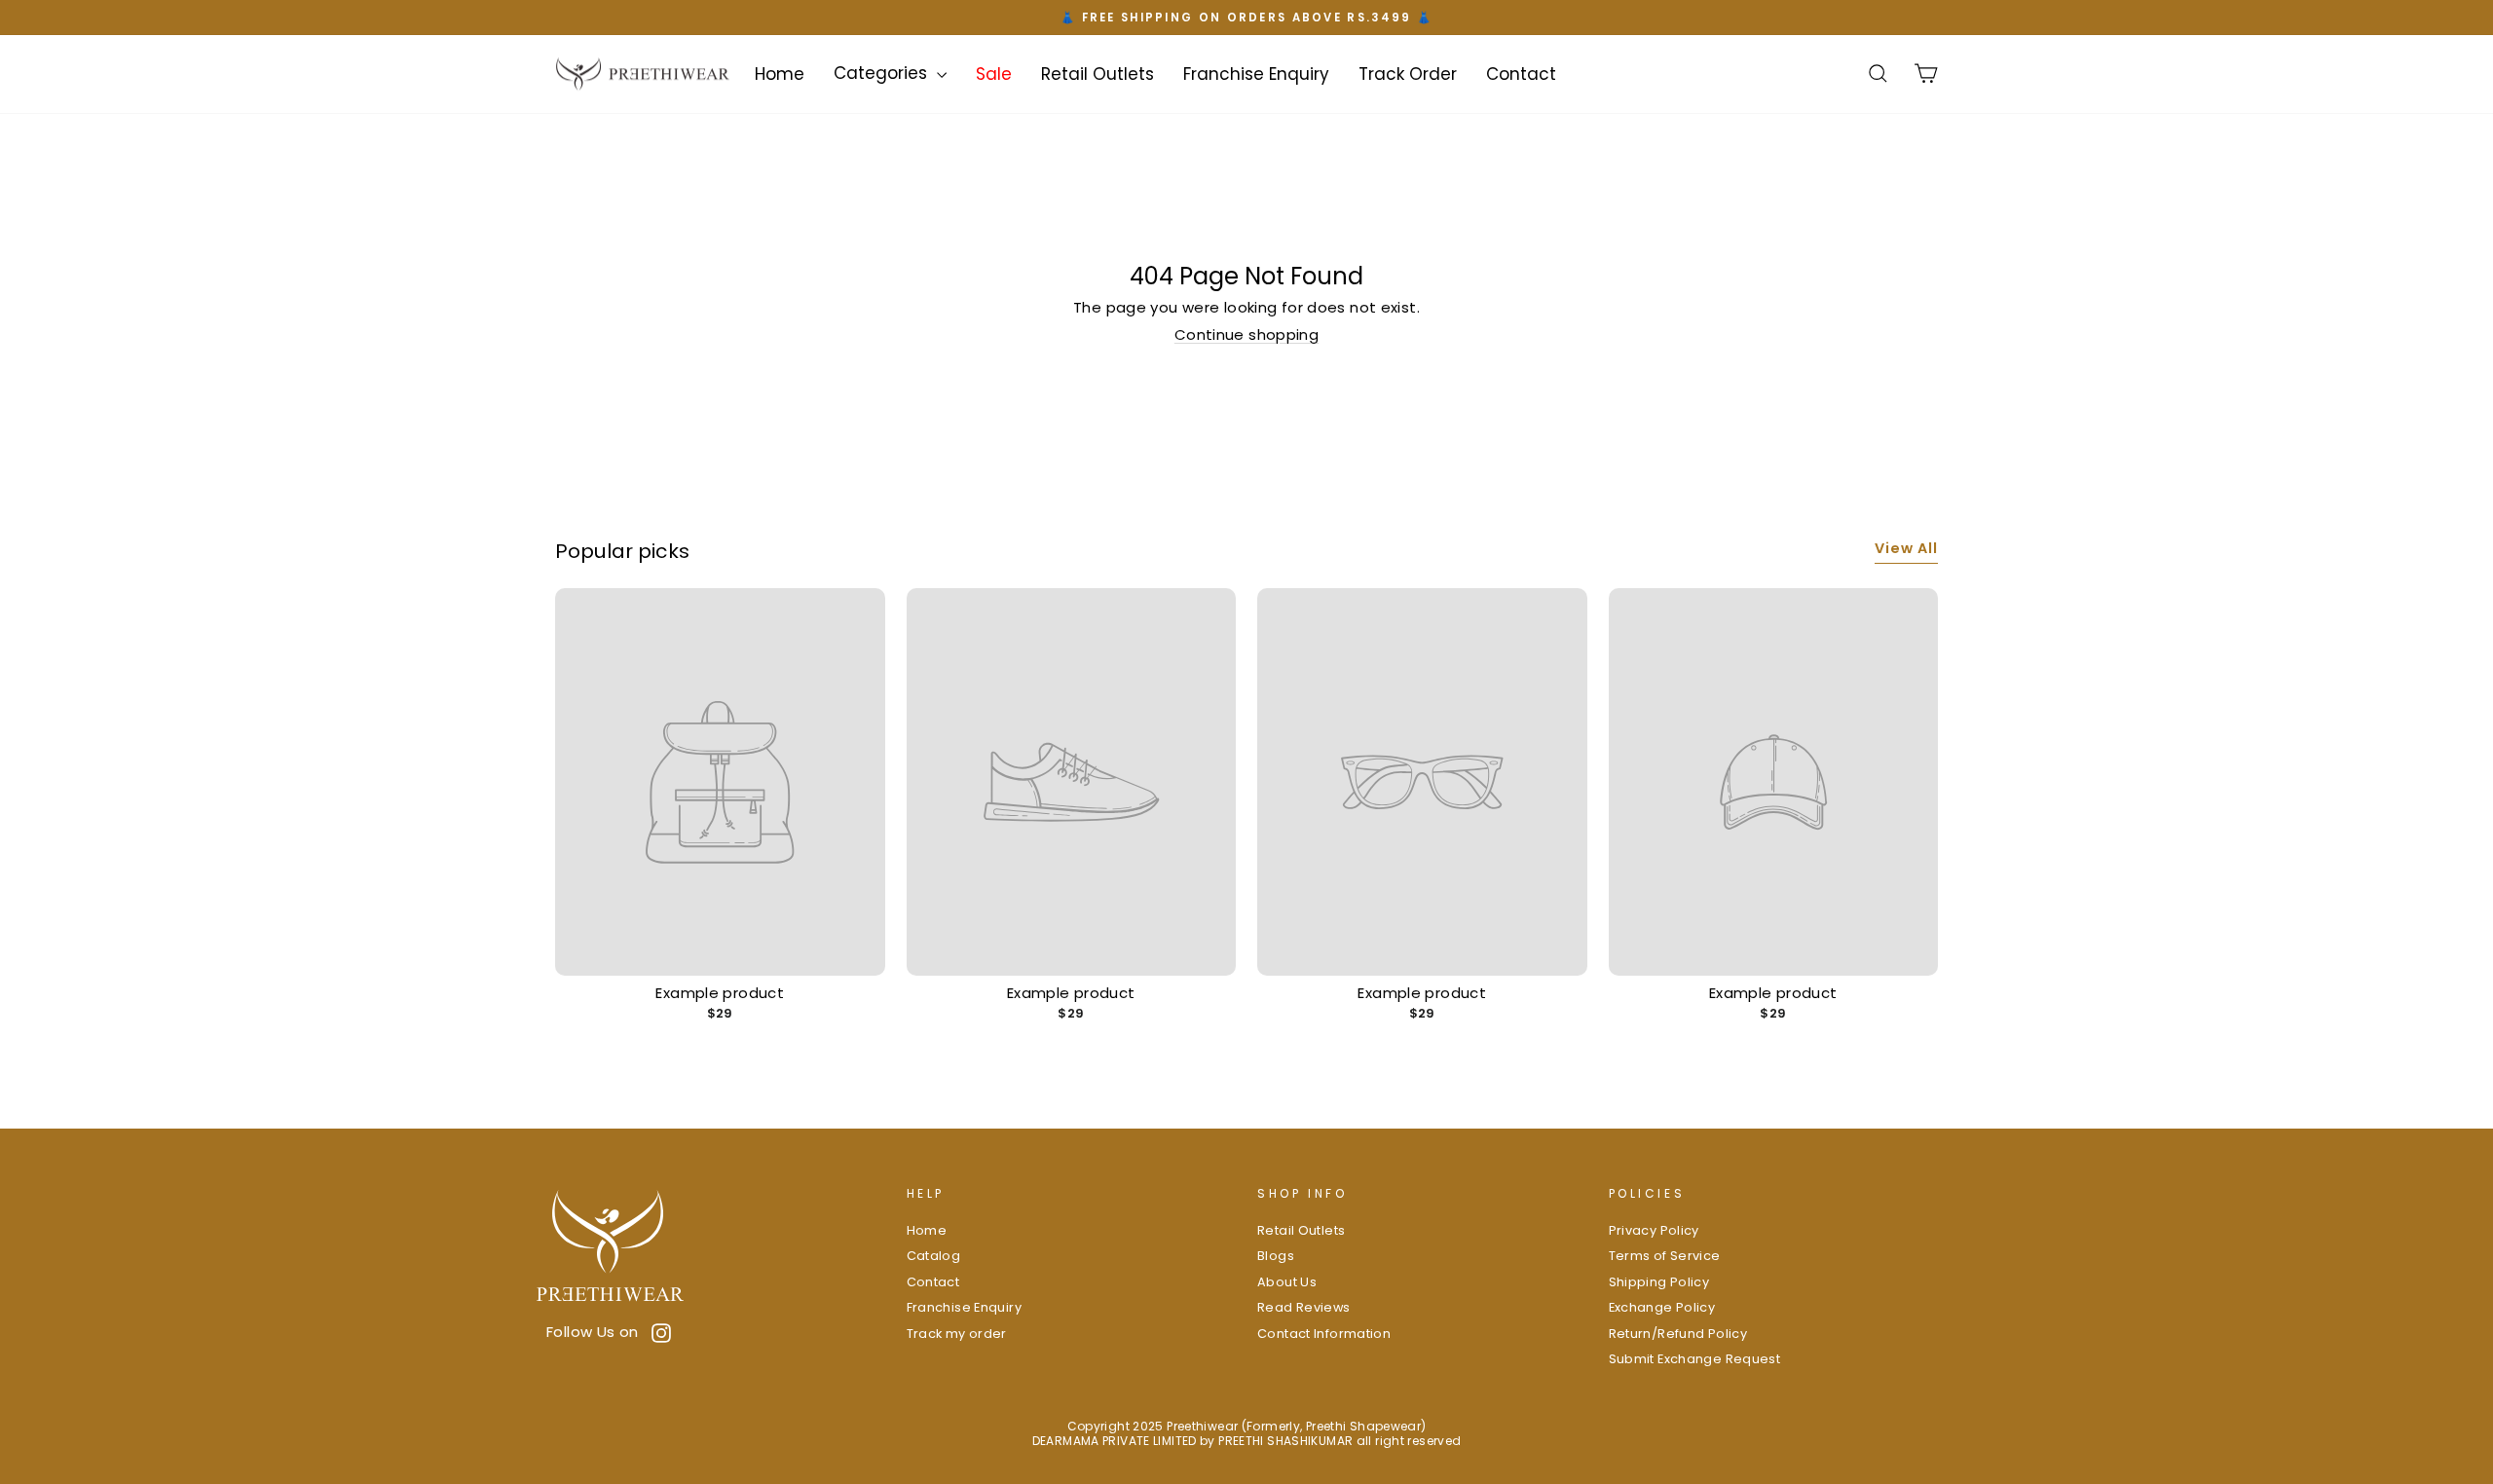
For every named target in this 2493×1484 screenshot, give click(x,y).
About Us (1287, 1282)
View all (1906, 548)
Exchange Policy (1662, 1307)
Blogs (1276, 1256)
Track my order (957, 1334)
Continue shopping (1246, 334)
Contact (1521, 73)
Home (780, 73)
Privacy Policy (1654, 1230)
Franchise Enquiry (1256, 73)
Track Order (1408, 73)
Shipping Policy (1659, 1282)
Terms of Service (1665, 1256)
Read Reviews (1304, 1307)
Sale (994, 73)
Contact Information (1324, 1334)
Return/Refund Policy (1678, 1334)
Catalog (934, 1256)
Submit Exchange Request (1695, 1359)
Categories (883, 73)
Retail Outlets (1098, 73)
